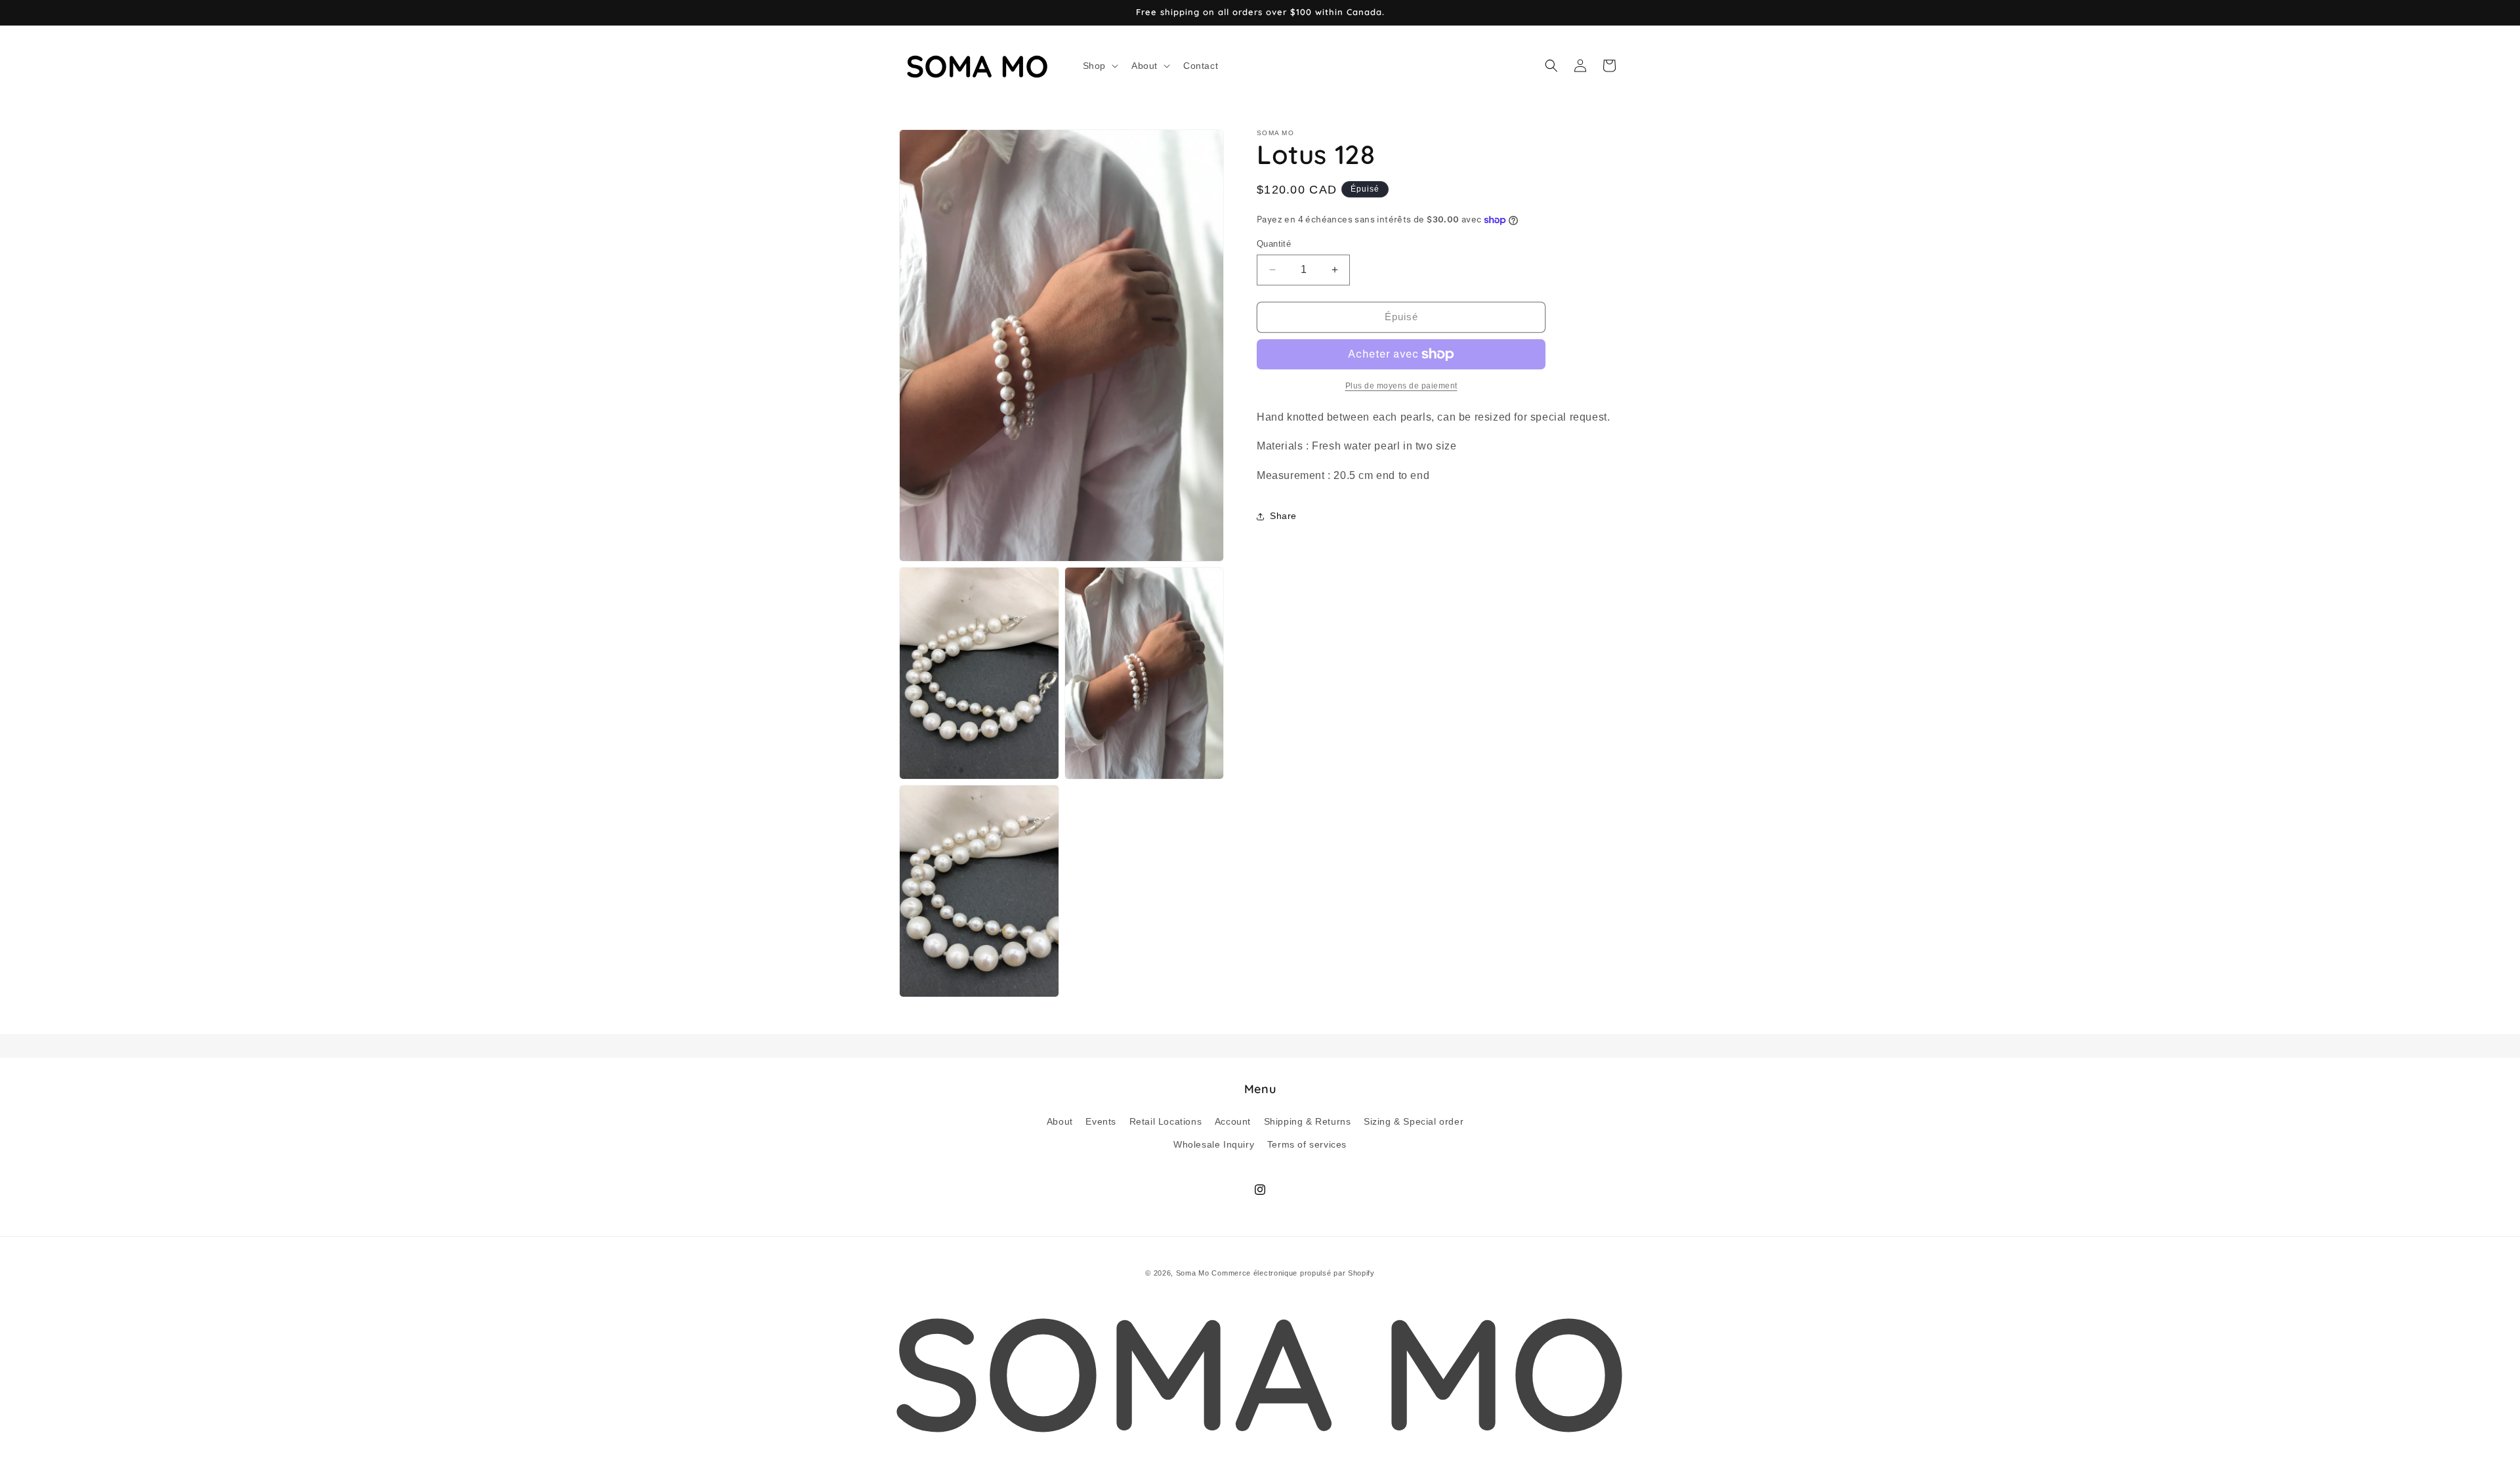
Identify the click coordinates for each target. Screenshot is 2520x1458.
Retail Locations (1166, 1121)
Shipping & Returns (1308, 1121)
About (1060, 1121)
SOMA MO (1260, 1371)
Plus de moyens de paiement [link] (1401, 386)
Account (1233, 1121)
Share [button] (1283, 516)
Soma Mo (1193, 1273)
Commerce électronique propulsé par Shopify (1293, 1273)
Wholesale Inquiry (1214, 1144)
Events (1101, 1121)
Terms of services (1307, 1144)
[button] (1099, 66)
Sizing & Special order (1414, 1121)
